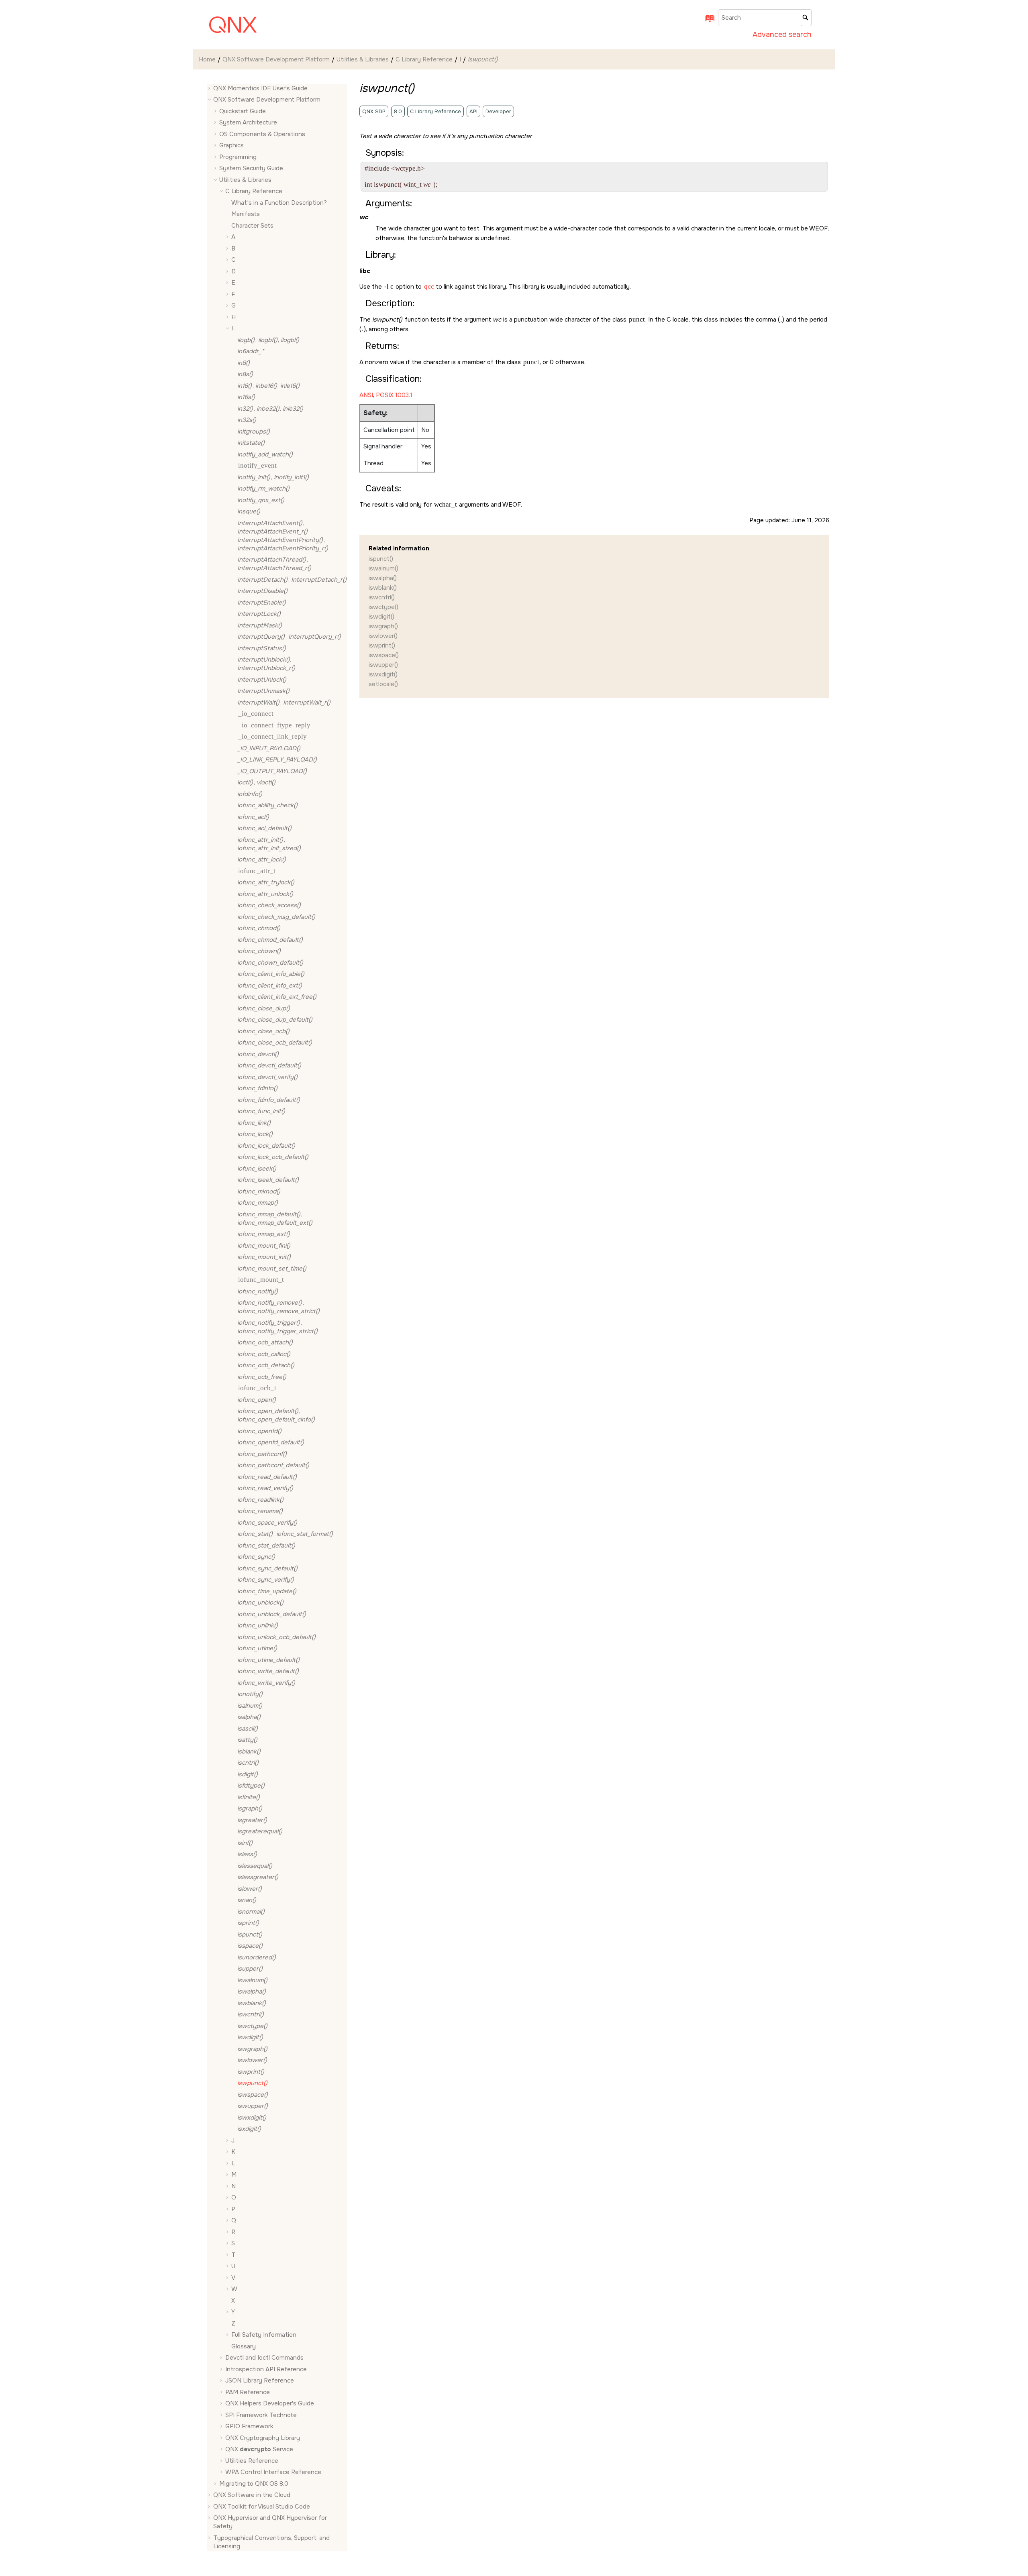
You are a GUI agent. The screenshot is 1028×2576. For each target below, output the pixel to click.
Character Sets (252, 226)
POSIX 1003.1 (394, 395)
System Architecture (248, 123)
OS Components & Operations (262, 134)
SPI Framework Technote (261, 2415)
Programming (238, 157)
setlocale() (383, 684)
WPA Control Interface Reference (273, 2472)
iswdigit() (381, 617)
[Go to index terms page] (707, 21)
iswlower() (383, 636)
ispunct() (381, 559)
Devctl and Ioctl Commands (264, 2358)
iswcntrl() (382, 597)
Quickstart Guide (243, 111)
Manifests (246, 214)
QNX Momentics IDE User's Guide (260, 88)
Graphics (232, 146)
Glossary (244, 2346)
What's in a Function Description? (279, 203)
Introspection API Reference (266, 2369)
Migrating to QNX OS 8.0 (254, 2484)
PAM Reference (248, 2392)
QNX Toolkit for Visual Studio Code (262, 2507)
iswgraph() (383, 626)
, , (268, 340)
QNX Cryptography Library (263, 2438)
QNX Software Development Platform (276, 59)
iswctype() (383, 607)
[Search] (806, 18)
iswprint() (382, 646)
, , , (283, 536)
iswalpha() (383, 578)
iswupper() (383, 665)
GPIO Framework (249, 2427)
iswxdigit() (383, 674)
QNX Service (259, 2450)
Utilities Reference (252, 2461)
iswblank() (383, 588)
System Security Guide (251, 169)
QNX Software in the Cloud (252, 2495)
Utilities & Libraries (363, 59)
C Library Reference (424, 59)
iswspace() (384, 655)
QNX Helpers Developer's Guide (270, 2404)
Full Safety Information (264, 2335)
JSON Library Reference (260, 2381)
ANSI (366, 395)
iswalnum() (383, 568)
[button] (210, 89)
